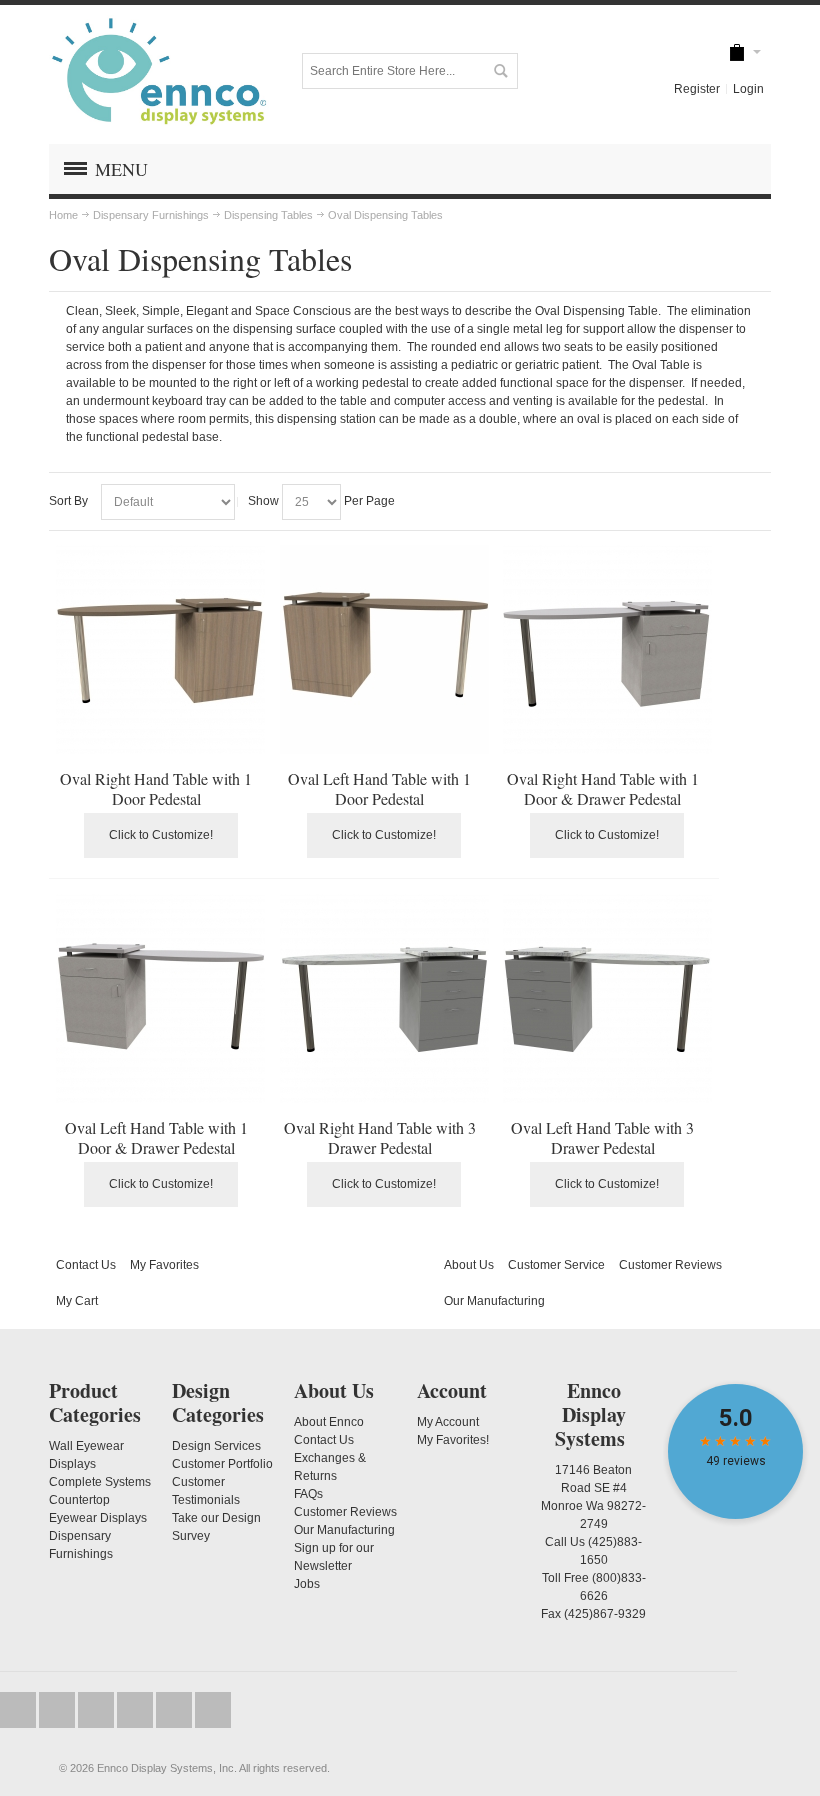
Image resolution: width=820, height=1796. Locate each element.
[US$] (737, 52)
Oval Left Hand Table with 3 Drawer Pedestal (602, 1137)
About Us (469, 1265)
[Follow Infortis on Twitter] (19, 1710)
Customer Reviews (670, 1265)
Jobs (307, 1584)
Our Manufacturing (494, 1301)
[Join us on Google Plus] (97, 1710)
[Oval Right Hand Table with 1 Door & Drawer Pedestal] (607, 649)
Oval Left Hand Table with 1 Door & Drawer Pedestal (156, 1137)
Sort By (68, 501)
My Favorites (164, 1265)
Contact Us (86, 1265)
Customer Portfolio (222, 1464)
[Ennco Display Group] (159, 70)
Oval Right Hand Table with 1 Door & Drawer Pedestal (603, 788)
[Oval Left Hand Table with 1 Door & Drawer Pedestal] (160, 998)
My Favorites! (453, 1440)
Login (748, 89)
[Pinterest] (213, 1710)
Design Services (216, 1446)
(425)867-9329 (605, 1614)
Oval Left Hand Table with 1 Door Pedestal (379, 788)
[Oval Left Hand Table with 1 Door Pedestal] (384, 649)
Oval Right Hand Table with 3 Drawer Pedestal (380, 1137)
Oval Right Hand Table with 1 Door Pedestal (156, 788)
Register (697, 89)
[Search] (500, 71)
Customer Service (556, 1265)
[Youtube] (136, 1710)
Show (263, 501)
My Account (448, 1422)
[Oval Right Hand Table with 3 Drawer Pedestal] (384, 998)
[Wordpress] (175, 1710)
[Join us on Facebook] (58, 1710)
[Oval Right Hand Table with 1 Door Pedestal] (160, 649)
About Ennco (329, 1422)
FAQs (308, 1494)
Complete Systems (100, 1482)
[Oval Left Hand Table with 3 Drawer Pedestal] (607, 998)
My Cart (77, 1301)
